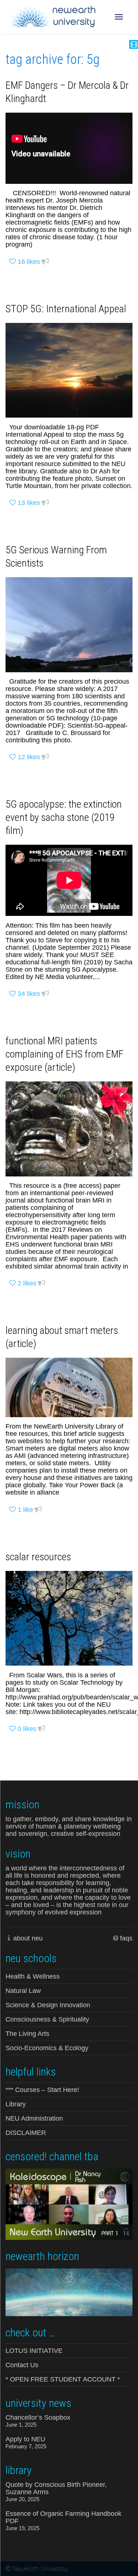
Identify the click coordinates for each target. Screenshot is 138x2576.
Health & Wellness (33, 1976)
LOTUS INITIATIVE (34, 2351)
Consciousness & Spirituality (47, 2019)
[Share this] (45, 262)
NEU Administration (34, 2118)
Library (16, 2104)
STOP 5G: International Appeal (66, 309)
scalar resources (38, 1557)
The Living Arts (27, 2034)
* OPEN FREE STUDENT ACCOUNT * (63, 2379)
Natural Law (23, 1991)
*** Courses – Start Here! (42, 2090)
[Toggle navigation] (119, 17)
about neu (28, 1938)
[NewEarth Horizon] (69, 2292)
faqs (126, 1938)
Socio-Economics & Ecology (47, 2048)
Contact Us (22, 2365)
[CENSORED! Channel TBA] (69, 2204)
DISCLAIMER (26, 2133)
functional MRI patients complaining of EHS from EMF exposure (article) (64, 1054)
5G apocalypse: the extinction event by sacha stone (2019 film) (64, 817)
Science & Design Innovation (48, 2005)
